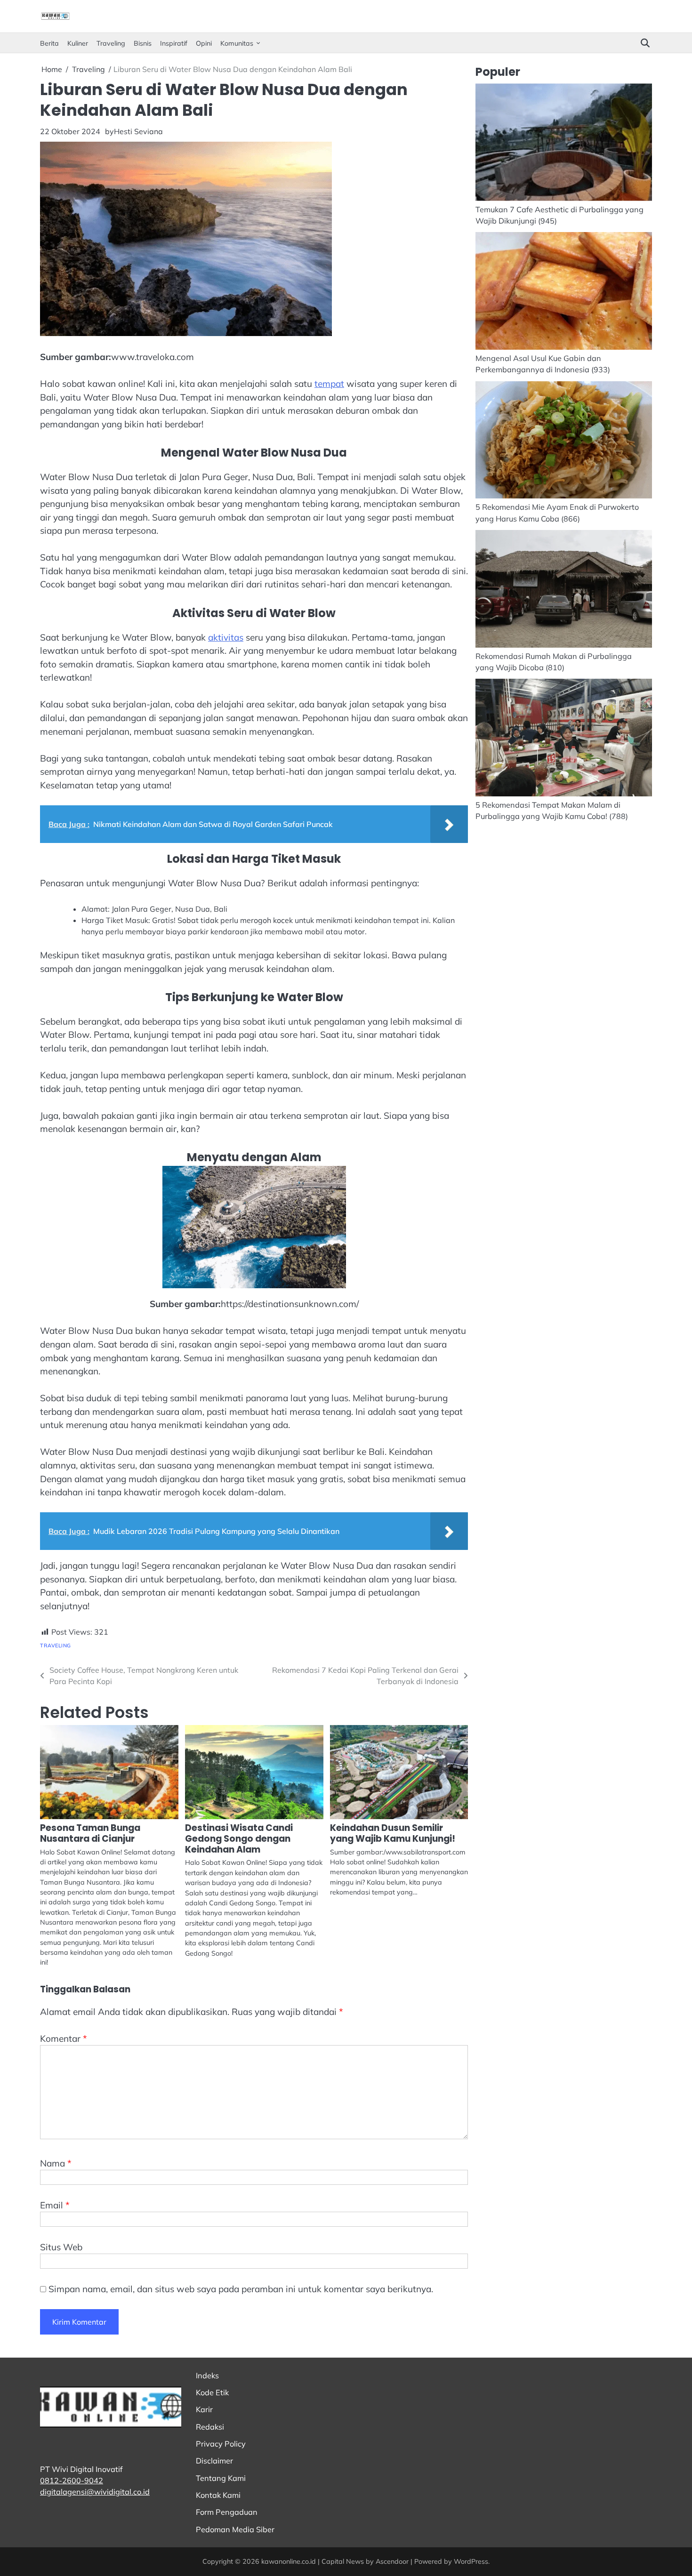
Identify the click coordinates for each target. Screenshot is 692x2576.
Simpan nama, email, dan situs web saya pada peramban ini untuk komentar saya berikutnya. (241, 2289)
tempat (329, 384)
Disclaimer (214, 2461)
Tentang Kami (221, 2478)
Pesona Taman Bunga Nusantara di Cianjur (90, 1833)
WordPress (471, 2561)
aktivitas (226, 637)
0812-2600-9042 (72, 2480)
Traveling (111, 43)
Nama (56, 2163)
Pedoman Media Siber (235, 2529)
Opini (204, 43)
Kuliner (78, 43)
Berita (49, 43)
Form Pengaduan (227, 2512)
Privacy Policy (221, 2444)
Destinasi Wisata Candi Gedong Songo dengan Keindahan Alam (239, 1839)
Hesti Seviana (138, 131)
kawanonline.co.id (289, 2561)
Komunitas (237, 43)
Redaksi (210, 2427)
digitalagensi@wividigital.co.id (95, 2492)
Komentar (64, 2038)
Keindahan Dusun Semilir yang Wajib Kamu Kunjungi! (393, 1833)
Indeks (207, 2375)
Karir (204, 2409)
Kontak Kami (218, 2495)
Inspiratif (174, 43)
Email (55, 2205)
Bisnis (143, 43)
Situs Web (61, 2247)
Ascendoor (392, 2561)
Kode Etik (212, 2392)
